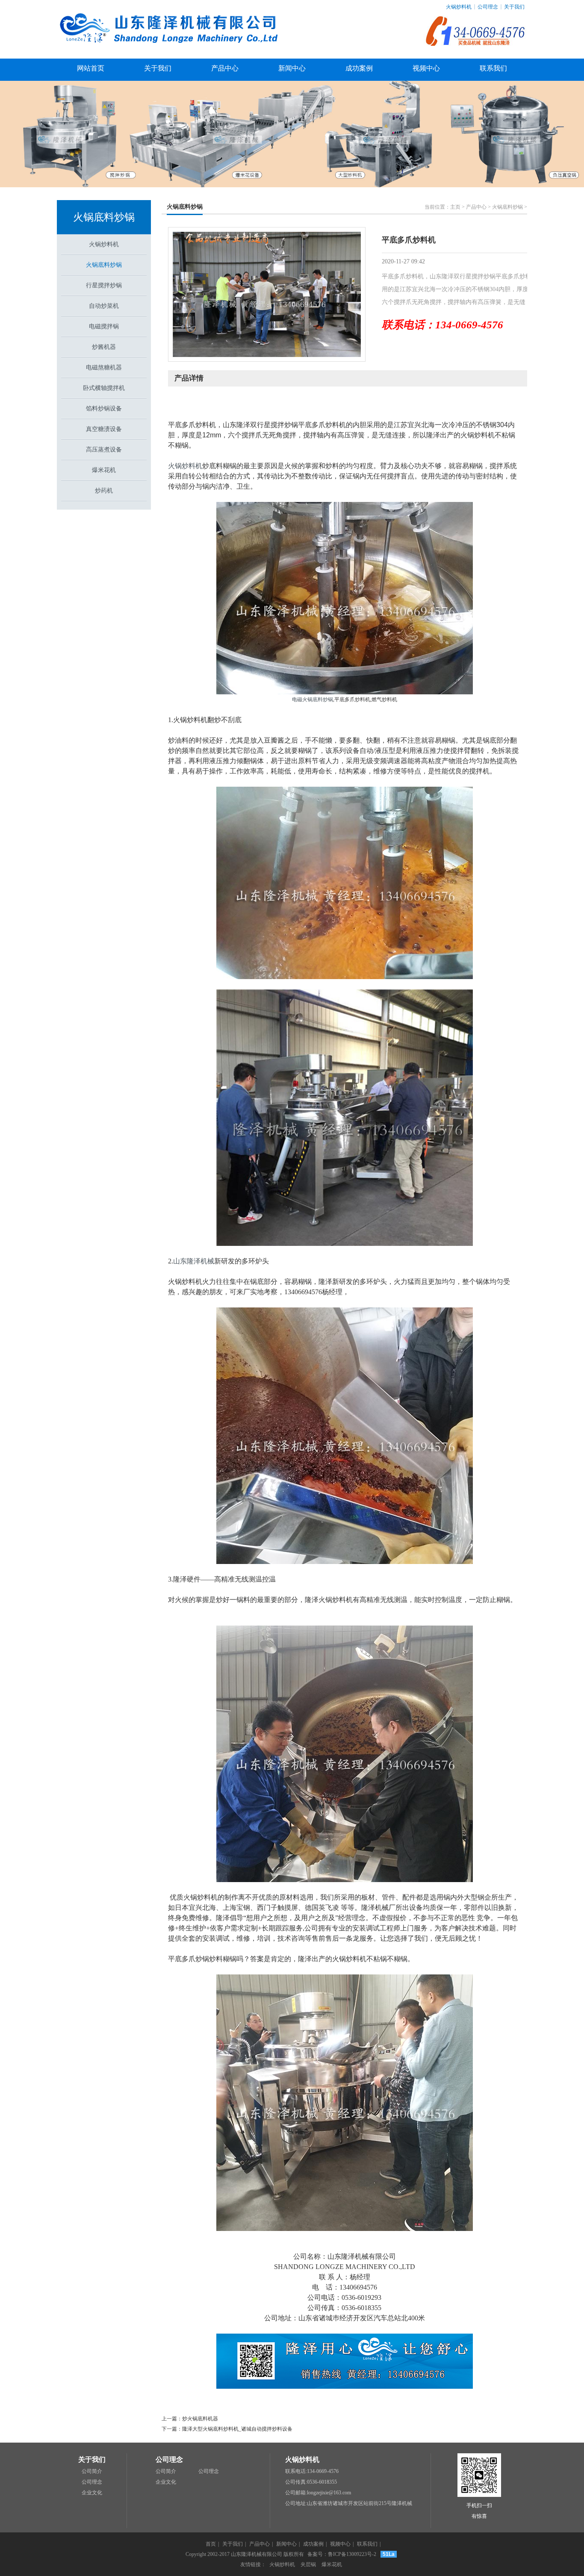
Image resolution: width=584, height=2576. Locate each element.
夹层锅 (308, 2564)
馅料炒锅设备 (104, 409)
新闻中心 (292, 68)
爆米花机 (104, 470)
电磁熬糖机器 (104, 367)
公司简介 (92, 2471)
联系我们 (493, 68)
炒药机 (104, 491)
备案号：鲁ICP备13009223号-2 (342, 2554)
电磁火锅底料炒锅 (313, 699)
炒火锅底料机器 (200, 2419)
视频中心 (426, 68)
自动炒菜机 (104, 306)
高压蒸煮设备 (104, 450)
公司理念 (488, 7)
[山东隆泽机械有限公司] (171, 54)
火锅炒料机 (459, 7)
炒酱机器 (104, 347)
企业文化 (92, 2493)
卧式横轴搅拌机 (104, 388)
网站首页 (91, 68)
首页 (211, 2544)
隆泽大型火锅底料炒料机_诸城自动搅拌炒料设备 (237, 2429)
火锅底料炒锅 (104, 217)
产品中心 (225, 68)
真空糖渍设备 (104, 429)
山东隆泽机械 (194, 1261)
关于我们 (514, 7)
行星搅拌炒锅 (104, 285)
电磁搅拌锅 (104, 326)
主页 (455, 207)
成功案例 (359, 68)
